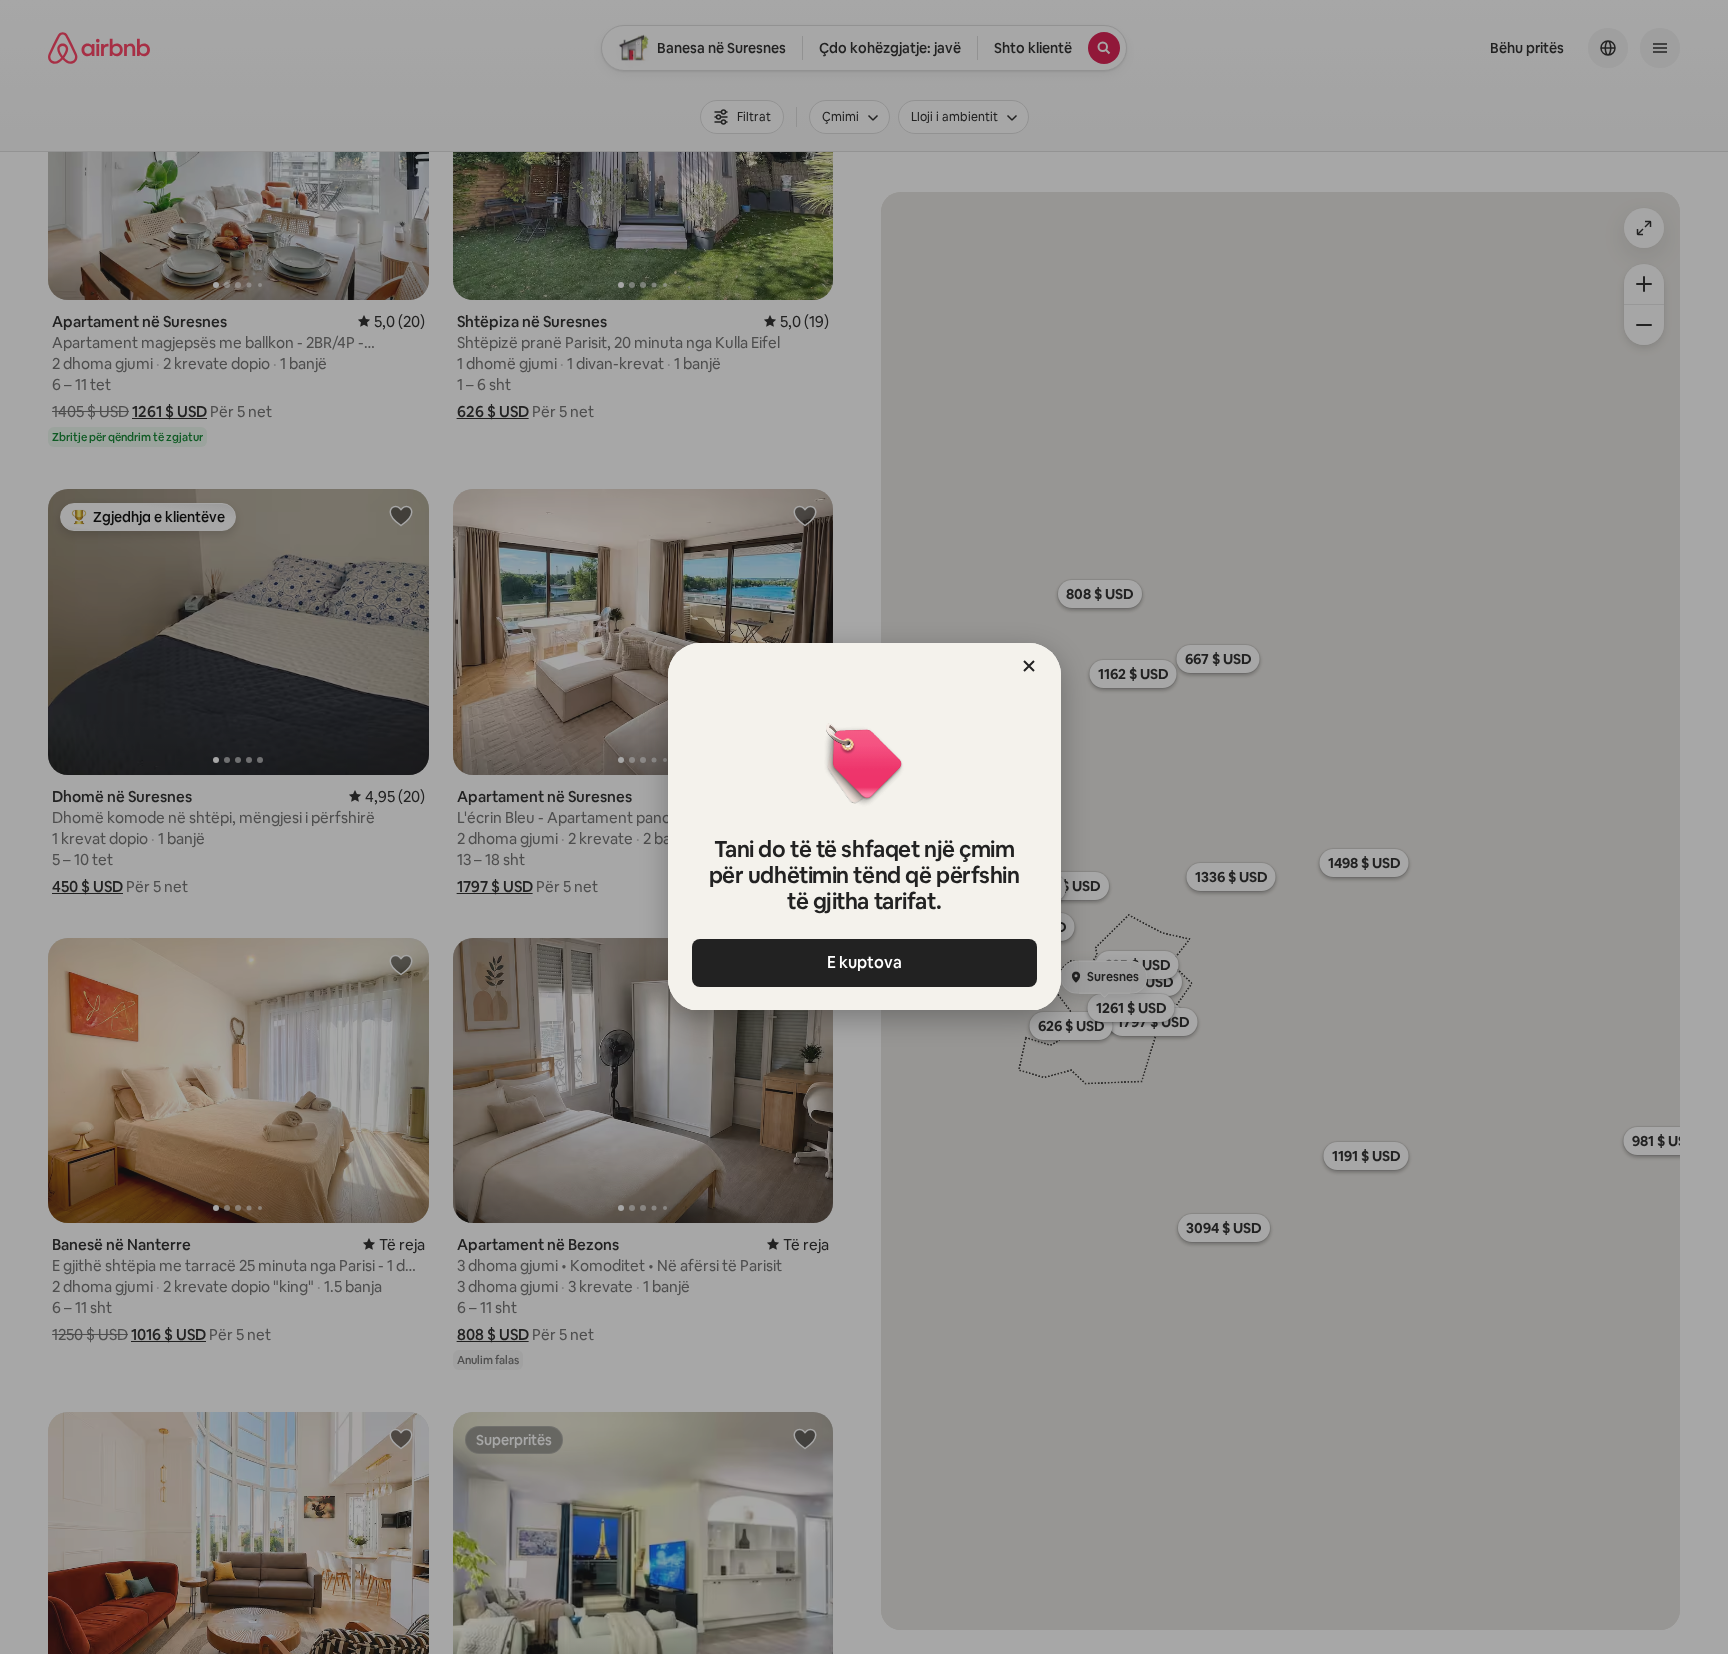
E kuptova (864, 962)
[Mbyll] (1029, 666)
